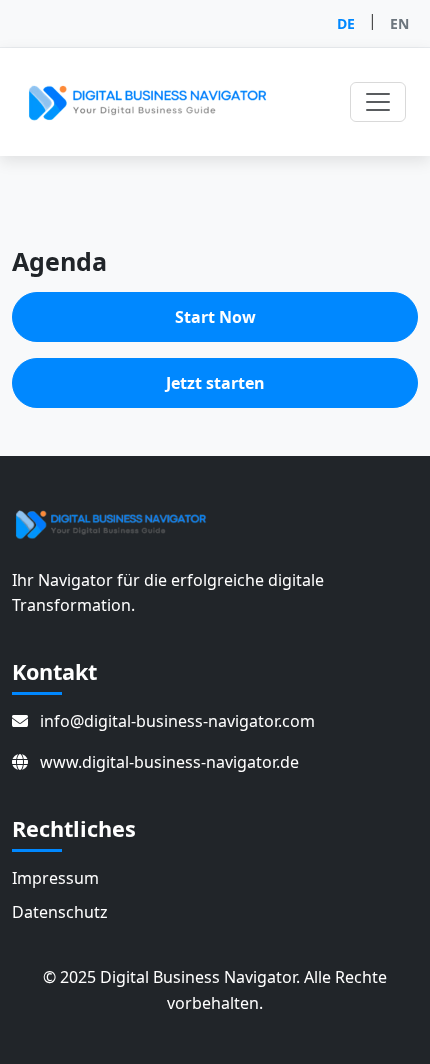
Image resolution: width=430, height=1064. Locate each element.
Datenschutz (60, 912)
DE (346, 23)
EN (399, 23)
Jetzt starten (215, 383)
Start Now (215, 317)
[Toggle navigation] (378, 102)
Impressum (55, 878)
